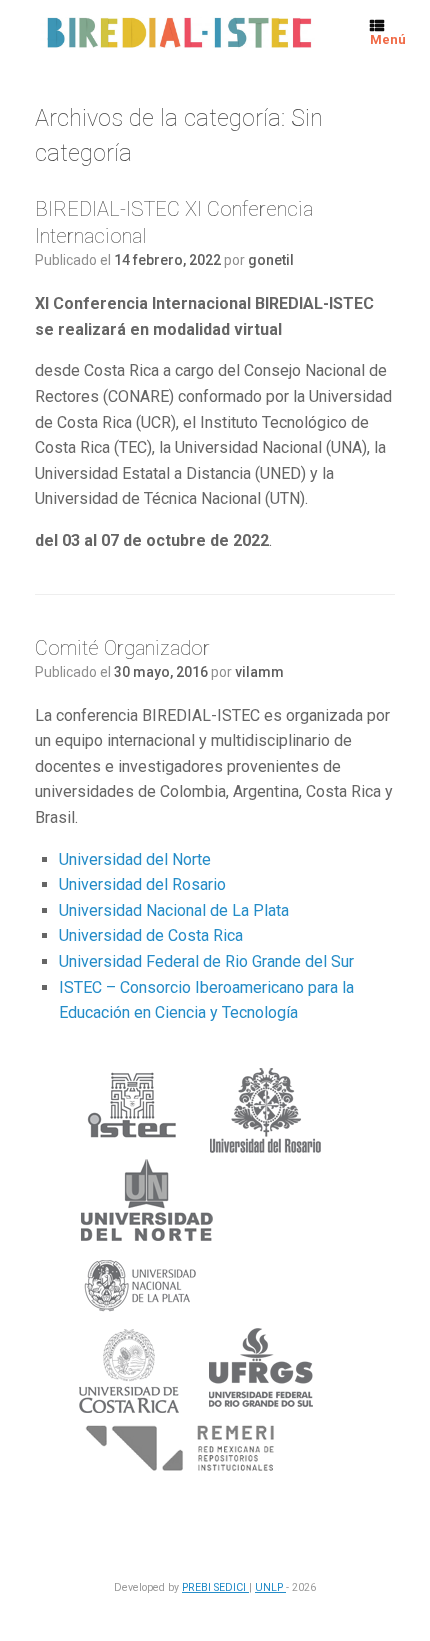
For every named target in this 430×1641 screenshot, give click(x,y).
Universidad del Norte (135, 859)
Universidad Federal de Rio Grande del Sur (206, 961)
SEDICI (231, 1587)
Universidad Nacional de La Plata (174, 910)
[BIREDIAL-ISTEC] (177, 33)
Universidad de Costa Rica (151, 935)
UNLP (270, 1587)
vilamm (259, 672)
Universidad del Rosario (142, 884)
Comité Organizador (122, 648)
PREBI (198, 1587)
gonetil (271, 260)
